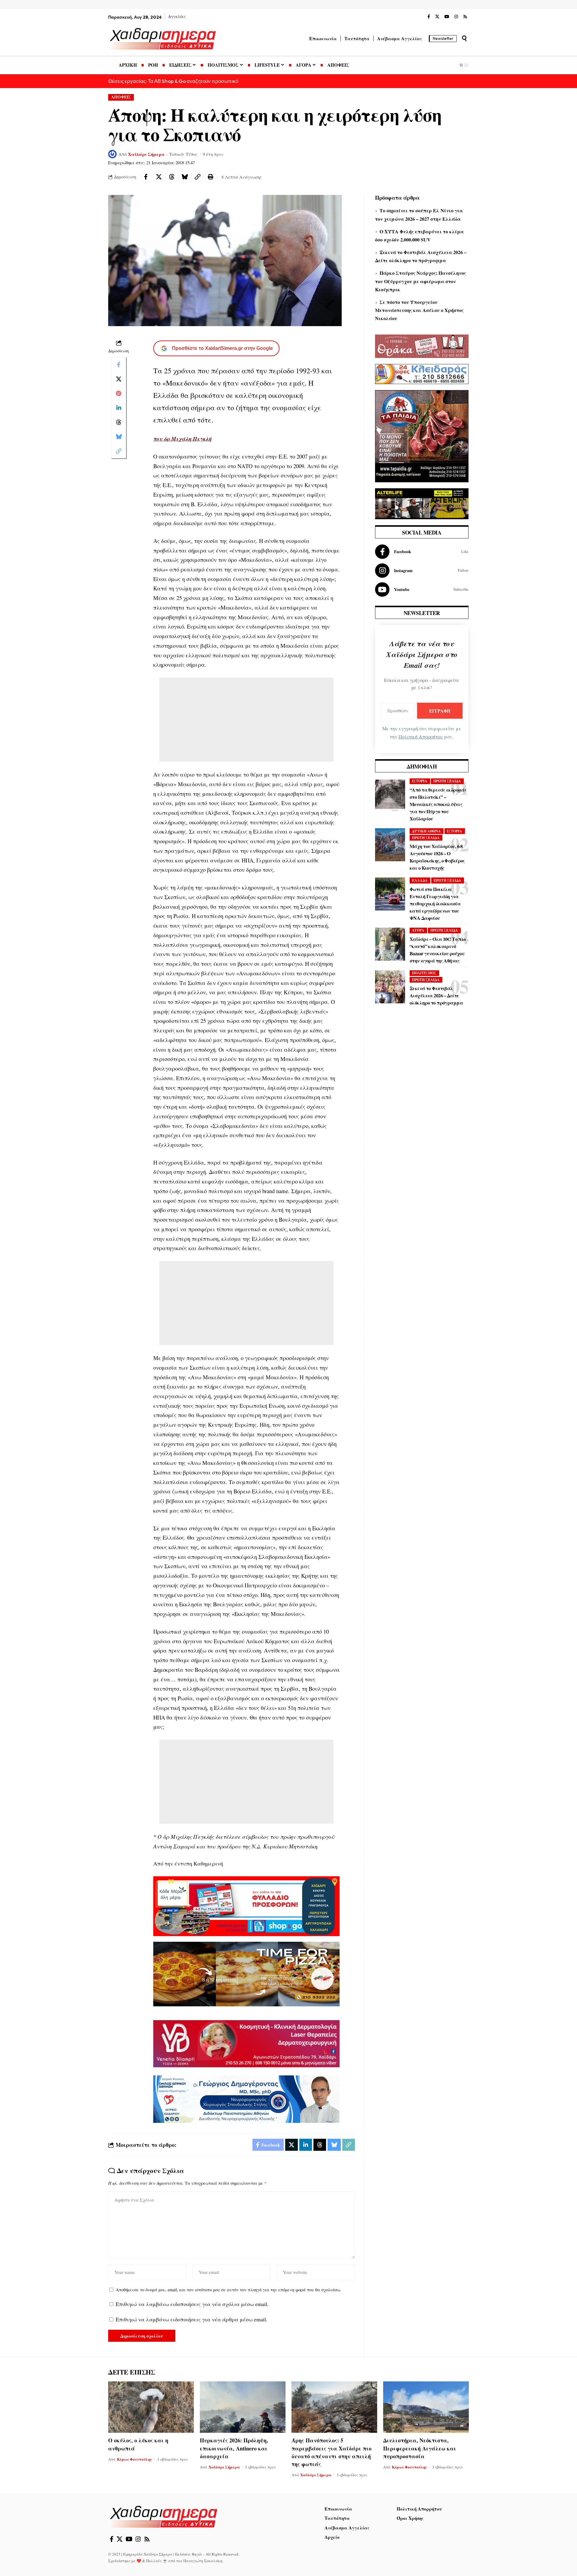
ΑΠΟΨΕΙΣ (121, 97)
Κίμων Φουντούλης (134, 2459)
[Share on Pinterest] (119, 393)
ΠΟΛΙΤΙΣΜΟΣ (424, 973)
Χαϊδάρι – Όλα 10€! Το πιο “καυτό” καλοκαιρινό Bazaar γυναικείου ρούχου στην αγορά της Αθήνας (438, 950)
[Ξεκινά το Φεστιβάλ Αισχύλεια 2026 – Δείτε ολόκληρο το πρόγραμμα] (390, 987)
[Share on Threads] (172, 177)
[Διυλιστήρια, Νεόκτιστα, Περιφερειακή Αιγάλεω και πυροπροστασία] (426, 2407)
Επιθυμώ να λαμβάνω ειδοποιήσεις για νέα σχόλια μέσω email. (192, 2304)
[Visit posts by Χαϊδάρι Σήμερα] (112, 154)
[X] (437, 17)
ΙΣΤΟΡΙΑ (420, 781)
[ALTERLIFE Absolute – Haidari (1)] (422, 503)
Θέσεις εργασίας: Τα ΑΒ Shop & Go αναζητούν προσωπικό (173, 81)
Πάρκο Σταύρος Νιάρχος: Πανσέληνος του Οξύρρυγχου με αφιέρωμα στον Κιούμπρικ (421, 281)
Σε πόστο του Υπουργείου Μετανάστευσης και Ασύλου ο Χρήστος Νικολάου (419, 310)
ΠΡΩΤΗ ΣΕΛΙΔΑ (447, 781)
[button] (464, 38)
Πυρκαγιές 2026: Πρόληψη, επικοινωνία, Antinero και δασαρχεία (234, 2448)
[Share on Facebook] (146, 177)
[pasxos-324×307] (422, 435)
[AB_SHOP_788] (246, 1905)
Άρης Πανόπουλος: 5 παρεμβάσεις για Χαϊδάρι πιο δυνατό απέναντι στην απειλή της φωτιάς (331, 2452)
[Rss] (465, 17)
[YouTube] (447, 17)
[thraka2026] (422, 345)
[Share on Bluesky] (185, 177)
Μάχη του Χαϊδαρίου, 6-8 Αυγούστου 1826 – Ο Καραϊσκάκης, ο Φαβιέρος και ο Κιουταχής (437, 857)
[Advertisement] (246, 720)
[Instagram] (456, 17)
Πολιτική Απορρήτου (421, 737)
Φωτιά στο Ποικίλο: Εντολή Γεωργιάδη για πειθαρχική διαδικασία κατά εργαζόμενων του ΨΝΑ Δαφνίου (435, 903)
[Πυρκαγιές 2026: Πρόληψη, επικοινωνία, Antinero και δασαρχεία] (243, 2407)
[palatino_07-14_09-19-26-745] (246, 1973)
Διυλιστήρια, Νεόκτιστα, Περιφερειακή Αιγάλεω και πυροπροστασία (420, 2448)
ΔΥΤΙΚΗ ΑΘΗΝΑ (426, 831)
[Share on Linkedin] (119, 408)
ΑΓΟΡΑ (418, 930)
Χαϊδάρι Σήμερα (146, 154)
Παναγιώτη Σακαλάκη (203, 2561)
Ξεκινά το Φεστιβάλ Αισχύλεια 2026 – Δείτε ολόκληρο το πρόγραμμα (436, 995)
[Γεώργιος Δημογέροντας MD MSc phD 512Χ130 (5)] (246, 2098)
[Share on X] (159, 177)
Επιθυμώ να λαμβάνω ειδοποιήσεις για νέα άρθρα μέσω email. (192, 2319)
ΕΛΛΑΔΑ (420, 880)
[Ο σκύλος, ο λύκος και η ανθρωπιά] (151, 2407)
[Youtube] (422, 589)
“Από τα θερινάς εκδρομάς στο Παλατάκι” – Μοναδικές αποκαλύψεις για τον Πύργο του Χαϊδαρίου (438, 804)
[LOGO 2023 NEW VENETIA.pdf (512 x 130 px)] (246, 2043)
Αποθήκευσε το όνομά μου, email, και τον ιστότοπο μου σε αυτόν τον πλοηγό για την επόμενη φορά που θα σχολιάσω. (229, 2290)
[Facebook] (429, 17)
